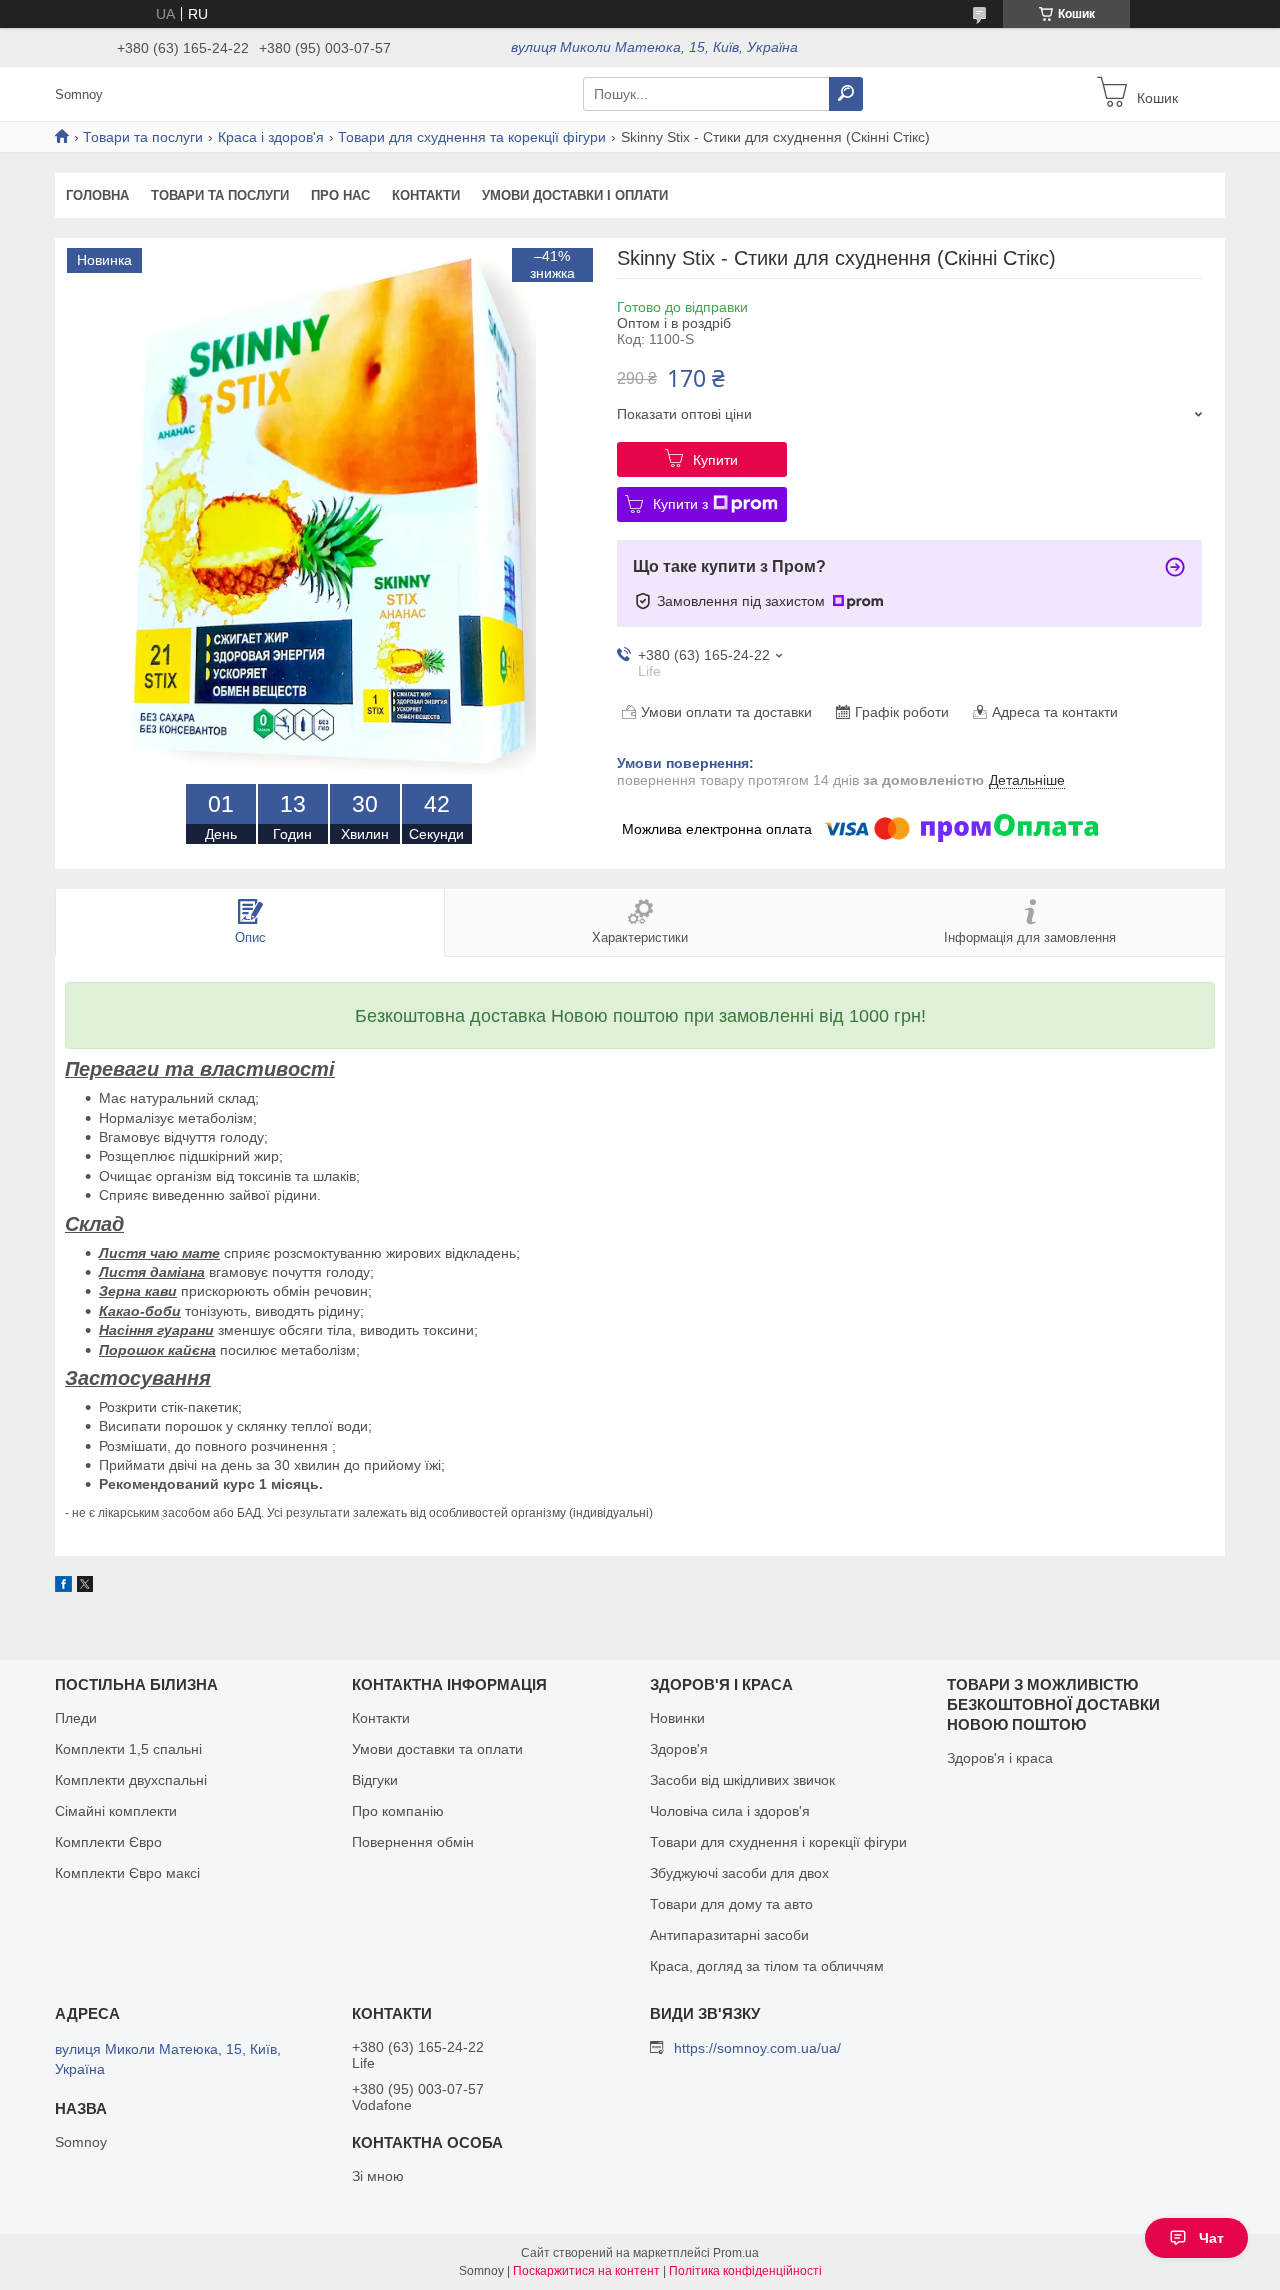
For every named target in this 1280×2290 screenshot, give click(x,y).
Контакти (426, 195)
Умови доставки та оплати (437, 1749)
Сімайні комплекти (116, 1811)
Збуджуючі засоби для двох (739, 1873)
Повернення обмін (413, 1842)
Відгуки (375, 1780)
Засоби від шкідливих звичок (742, 1780)
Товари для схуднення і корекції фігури (778, 1842)
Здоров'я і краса (1000, 1758)
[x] (85, 1587)
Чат (1211, 2238)
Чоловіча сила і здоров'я (730, 1811)
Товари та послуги (143, 137)
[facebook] (63, 1587)
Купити (715, 460)
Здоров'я (679, 1749)
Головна (97, 195)
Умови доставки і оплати (575, 195)
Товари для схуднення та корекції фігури (472, 137)
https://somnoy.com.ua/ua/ (757, 2048)
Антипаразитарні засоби (729, 1935)
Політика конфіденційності (745, 2271)
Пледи (76, 1718)
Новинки (677, 1718)
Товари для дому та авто (731, 1904)
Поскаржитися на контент (586, 2271)
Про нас (340, 195)
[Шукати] (846, 94)
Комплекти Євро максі (127, 1873)
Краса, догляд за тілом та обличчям (767, 1966)
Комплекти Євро (108, 1842)
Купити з (680, 504)
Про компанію (398, 1811)
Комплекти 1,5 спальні (128, 1749)
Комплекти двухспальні (131, 1780)
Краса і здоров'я (271, 137)
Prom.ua (736, 2253)
